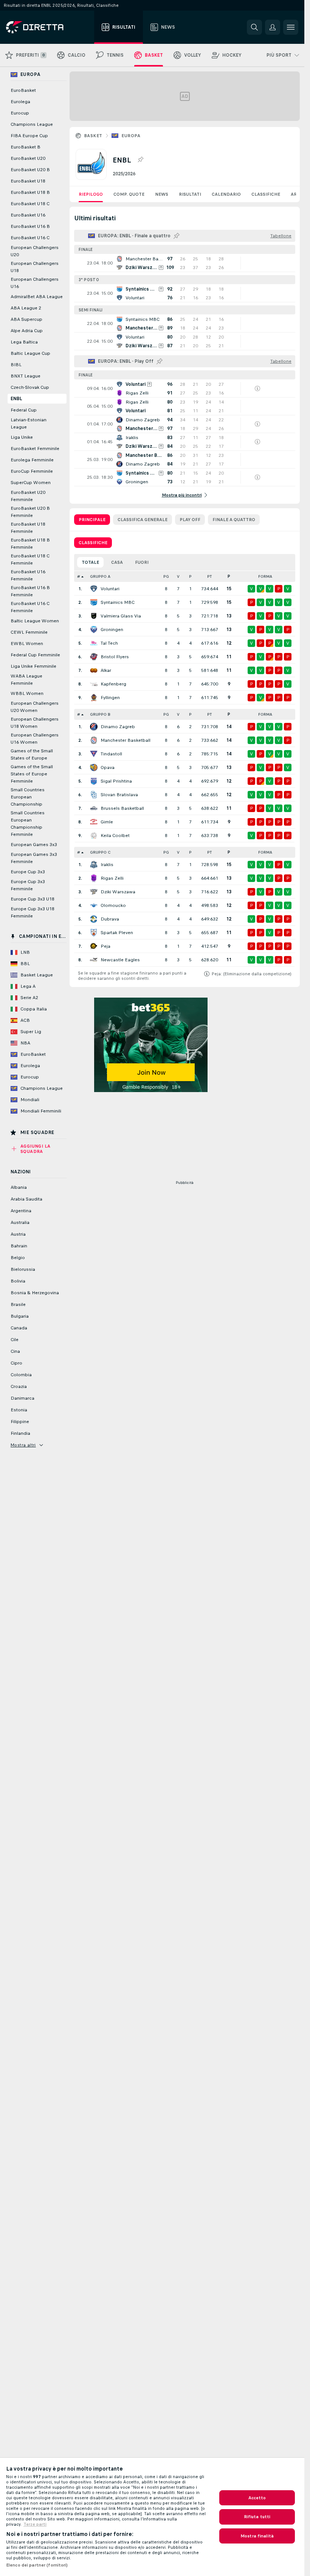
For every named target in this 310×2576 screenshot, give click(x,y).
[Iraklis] (94, 865)
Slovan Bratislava (119, 795)
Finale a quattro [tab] (234, 520)
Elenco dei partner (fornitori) (37, 2565)
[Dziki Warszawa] (94, 892)
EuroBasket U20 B (30, 170)
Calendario (226, 194)
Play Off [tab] (190, 520)
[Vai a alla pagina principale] (49, 27)
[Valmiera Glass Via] (94, 616)
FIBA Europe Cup (29, 136)
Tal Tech (109, 643)
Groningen (112, 630)
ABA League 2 (26, 308)
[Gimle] (94, 822)
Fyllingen (110, 698)
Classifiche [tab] (93, 543)
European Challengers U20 (35, 251)
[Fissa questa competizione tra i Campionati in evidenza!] (140, 160)
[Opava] (94, 767)
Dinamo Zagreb (118, 727)
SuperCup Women (31, 483)
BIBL (16, 365)
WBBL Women (27, 693)
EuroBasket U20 (28, 158)
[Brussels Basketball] (94, 808)
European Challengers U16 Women (35, 739)
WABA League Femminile (26, 680)
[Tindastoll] (94, 754)
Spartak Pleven (117, 933)
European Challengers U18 (35, 267)
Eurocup (20, 113)
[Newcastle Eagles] (94, 960)
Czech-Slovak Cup (30, 387)
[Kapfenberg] (94, 684)
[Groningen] (94, 630)
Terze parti (35, 2524)
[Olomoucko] (94, 905)
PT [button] (209, 576)
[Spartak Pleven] (94, 933)
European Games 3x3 (34, 845)
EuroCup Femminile (32, 471)
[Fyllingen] (94, 698)
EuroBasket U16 (28, 215)
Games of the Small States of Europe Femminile (32, 774)
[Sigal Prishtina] (94, 781)
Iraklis (107, 865)
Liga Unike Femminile (33, 666)
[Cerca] (254, 27)
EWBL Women (27, 644)
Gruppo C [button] (100, 852)
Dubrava (110, 919)
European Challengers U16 (35, 283)
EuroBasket (23, 90)
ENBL (16, 399)
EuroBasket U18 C (30, 204)
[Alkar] (94, 670)
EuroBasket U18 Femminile (28, 528)
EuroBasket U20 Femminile (28, 496)
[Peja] (94, 946)
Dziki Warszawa (118, 892)
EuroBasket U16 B (30, 226)
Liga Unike (22, 437)
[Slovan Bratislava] (94, 795)
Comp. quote (129, 194)
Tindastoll (111, 754)
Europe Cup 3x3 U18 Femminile (33, 912)
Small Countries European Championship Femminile (28, 824)
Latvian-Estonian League (29, 423)
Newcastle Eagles (120, 960)
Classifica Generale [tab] (143, 520)
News (162, 194)
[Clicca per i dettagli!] (185, 263)
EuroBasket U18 (28, 181)
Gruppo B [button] (100, 714)
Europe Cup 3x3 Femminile (28, 885)
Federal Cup (24, 410)
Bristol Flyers (115, 657)
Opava (108, 767)
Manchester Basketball (126, 740)
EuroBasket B (26, 147)
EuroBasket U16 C (30, 238)
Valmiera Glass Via (121, 616)
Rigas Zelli (112, 878)
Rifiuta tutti (257, 2517)
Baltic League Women (35, 621)
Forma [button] (265, 576)
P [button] (190, 576)
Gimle (107, 822)
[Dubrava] (94, 919)
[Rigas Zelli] (94, 878)
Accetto (257, 2498)
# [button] (79, 576)
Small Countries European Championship (28, 797)
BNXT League (26, 376)
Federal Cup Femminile (35, 655)
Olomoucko (113, 905)
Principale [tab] (92, 520)
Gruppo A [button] (100, 576)
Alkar (106, 670)
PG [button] (166, 576)
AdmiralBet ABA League (37, 297)
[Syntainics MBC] (94, 602)
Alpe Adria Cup (27, 331)
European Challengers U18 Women (35, 723)
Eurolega (20, 102)
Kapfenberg (113, 684)
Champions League (32, 124)
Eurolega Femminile (32, 460)
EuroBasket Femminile (35, 449)
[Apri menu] (291, 27)
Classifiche (266, 194)
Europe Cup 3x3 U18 (33, 899)
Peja (105, 946)
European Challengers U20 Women (35, 707)
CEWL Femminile (29, 632)
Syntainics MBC (118, 602)
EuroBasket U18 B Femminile (30, 544)
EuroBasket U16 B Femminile (30, 591)
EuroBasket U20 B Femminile (30, 512)
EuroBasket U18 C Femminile (30, 559)
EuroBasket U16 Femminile (28, 575)
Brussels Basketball (122, 808)
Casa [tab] (117, 562)
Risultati (190, 194)
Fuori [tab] (142, 562)
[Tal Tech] (94, 643)
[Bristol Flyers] (94, 657)
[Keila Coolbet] (94, 835)
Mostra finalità (257, 2536)
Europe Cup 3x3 (28, 872)
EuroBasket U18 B (30, 192)
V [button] (178, 576)
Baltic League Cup (30, 353)
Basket (93, 136)
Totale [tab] (90, 562)
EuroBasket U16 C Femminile (30, 607)
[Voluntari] (94, 589)
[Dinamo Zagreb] (94, 727)
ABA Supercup (26, 319)
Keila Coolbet (115, 835)
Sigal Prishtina (116, 781)
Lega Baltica (24, 342)
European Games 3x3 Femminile (34, 858)
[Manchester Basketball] (94, 740)
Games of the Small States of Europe (32, 754)
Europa (131, 136)
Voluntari (110, 589)
